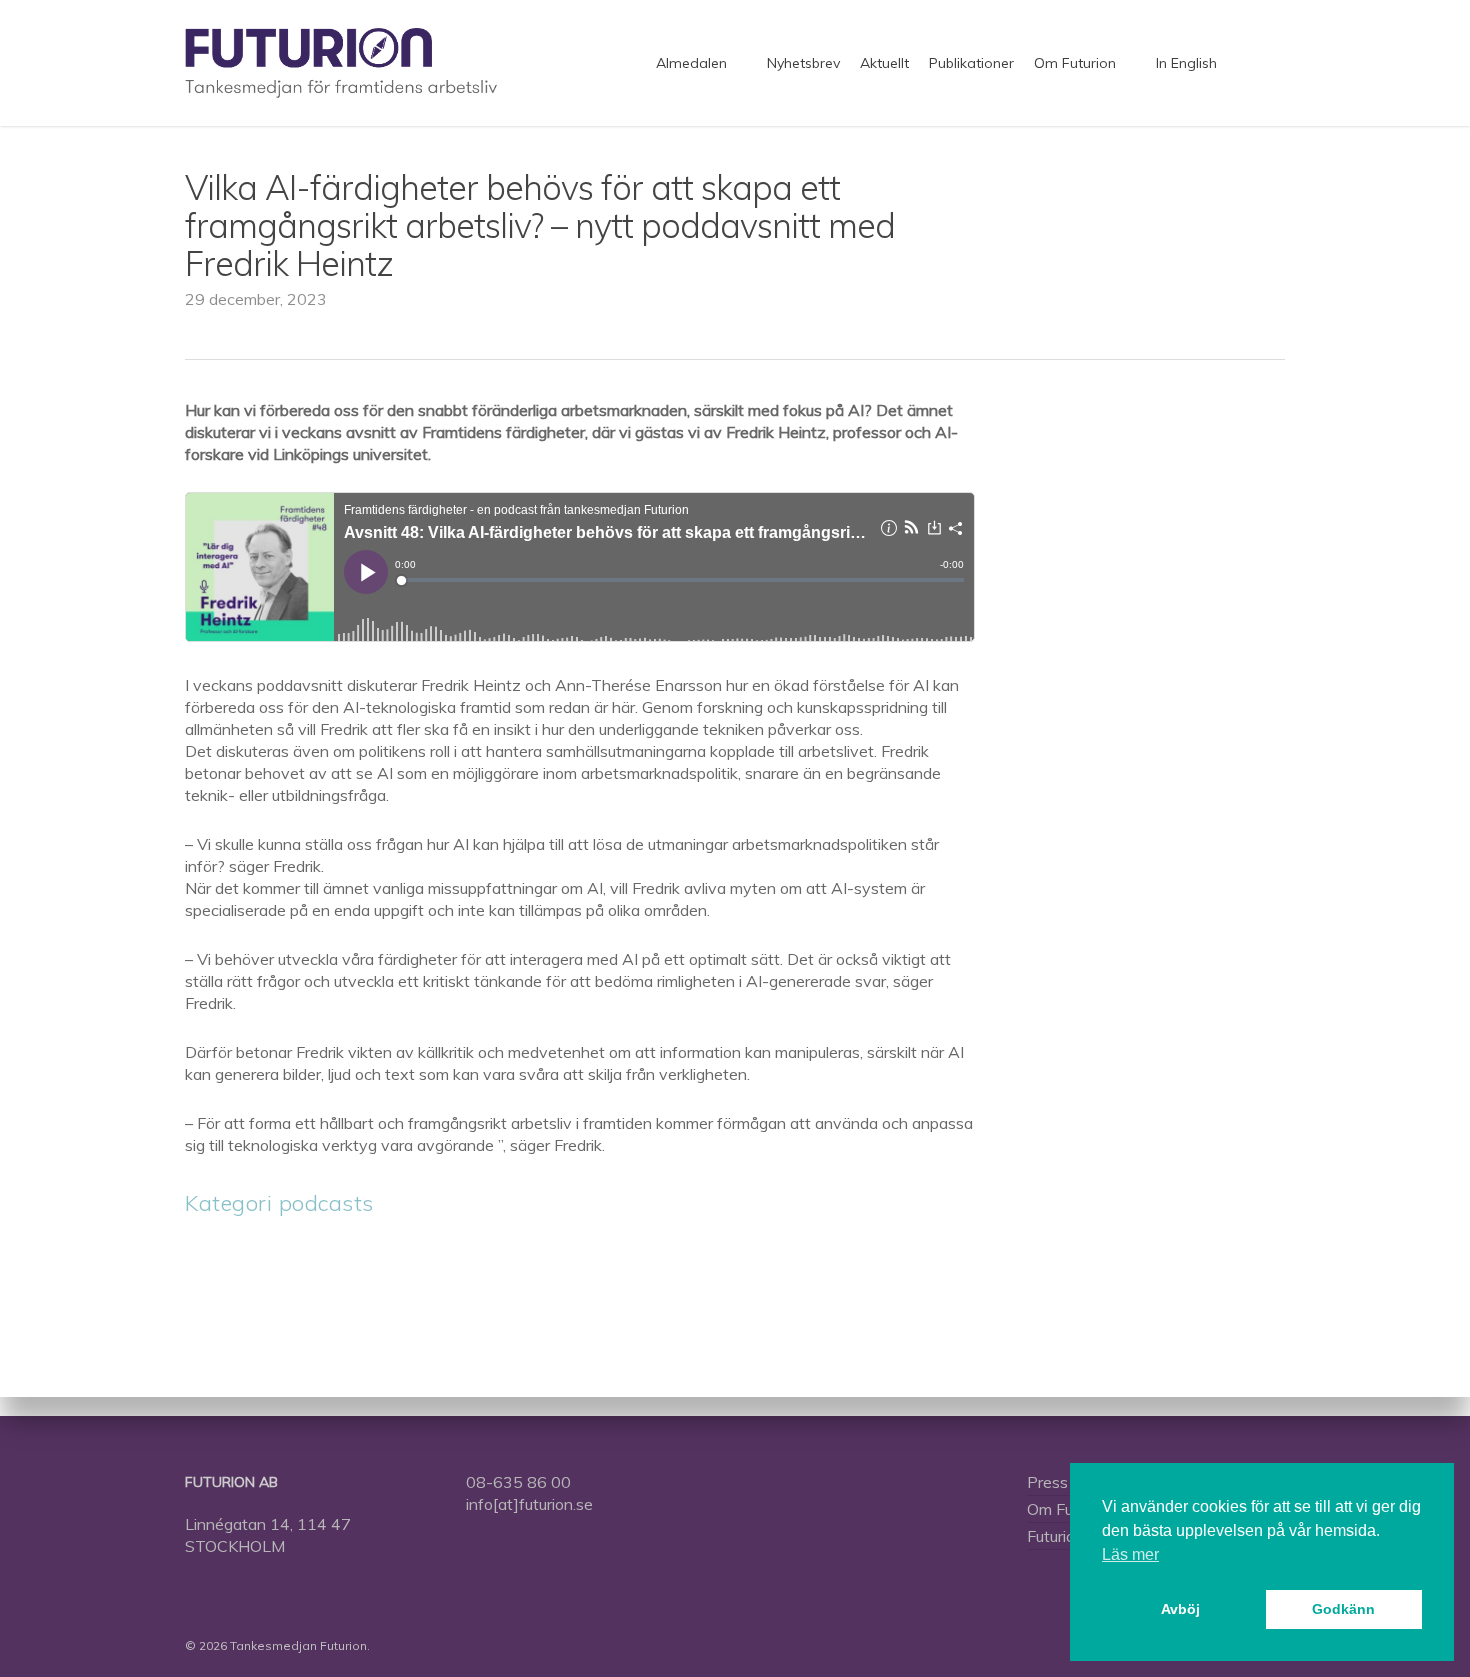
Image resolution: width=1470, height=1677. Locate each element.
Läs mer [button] (1130, 1554)
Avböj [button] (1180, 1609)
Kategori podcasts (279, 1203)
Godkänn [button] (1343, 1609)
